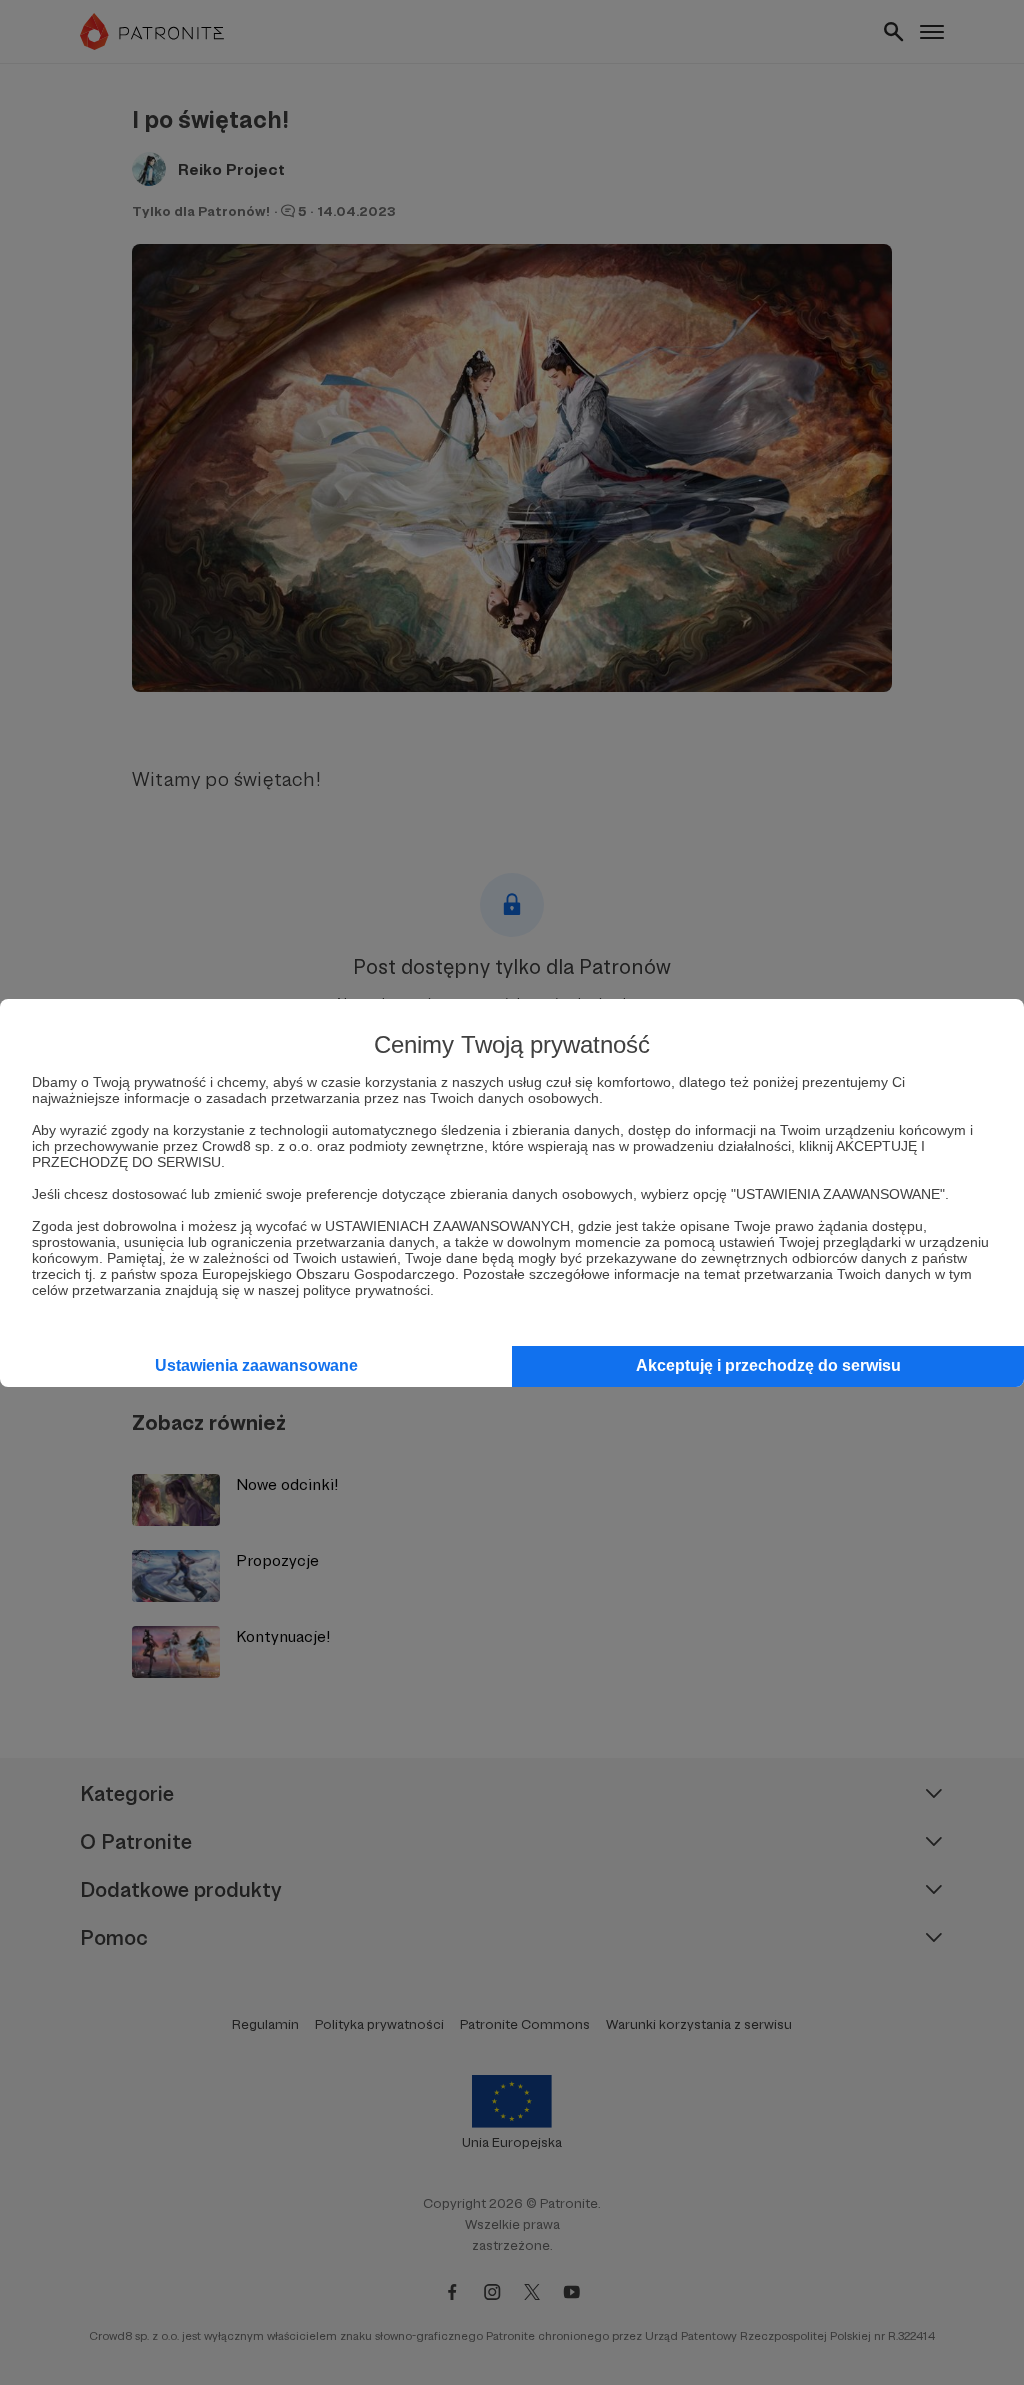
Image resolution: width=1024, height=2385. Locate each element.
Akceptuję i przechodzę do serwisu (768, 1365)
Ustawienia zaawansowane (256, 1365)
